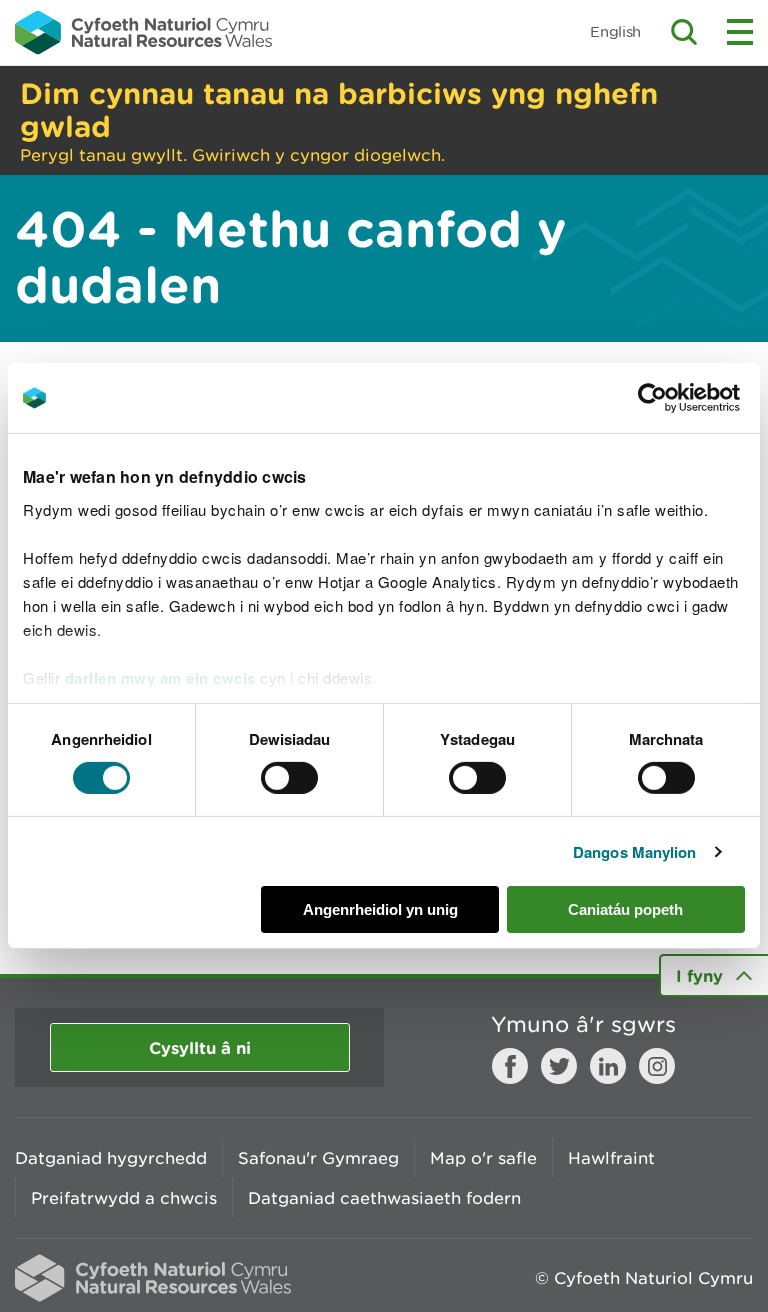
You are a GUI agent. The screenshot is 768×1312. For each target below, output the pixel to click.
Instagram (657, 1066)
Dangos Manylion (635, 852)
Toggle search (684, 32)
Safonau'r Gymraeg (318, 1158)
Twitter (559, 1066)
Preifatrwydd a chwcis (124, 1198)
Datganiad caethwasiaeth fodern (384, 1198)
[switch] (289, 778)
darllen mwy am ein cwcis (160, 677)
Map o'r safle (483, 1158)
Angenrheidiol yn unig (380, 909)
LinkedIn (608, 1066)
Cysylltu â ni (200, 1047)
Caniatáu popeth (625, 909)
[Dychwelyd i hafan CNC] (143, 32)
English (615, 31)
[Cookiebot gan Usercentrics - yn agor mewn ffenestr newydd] (687, 398)
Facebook (510, 1066)
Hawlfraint (611, 1158)
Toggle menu (740, 32)
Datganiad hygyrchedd (111, 1158)
